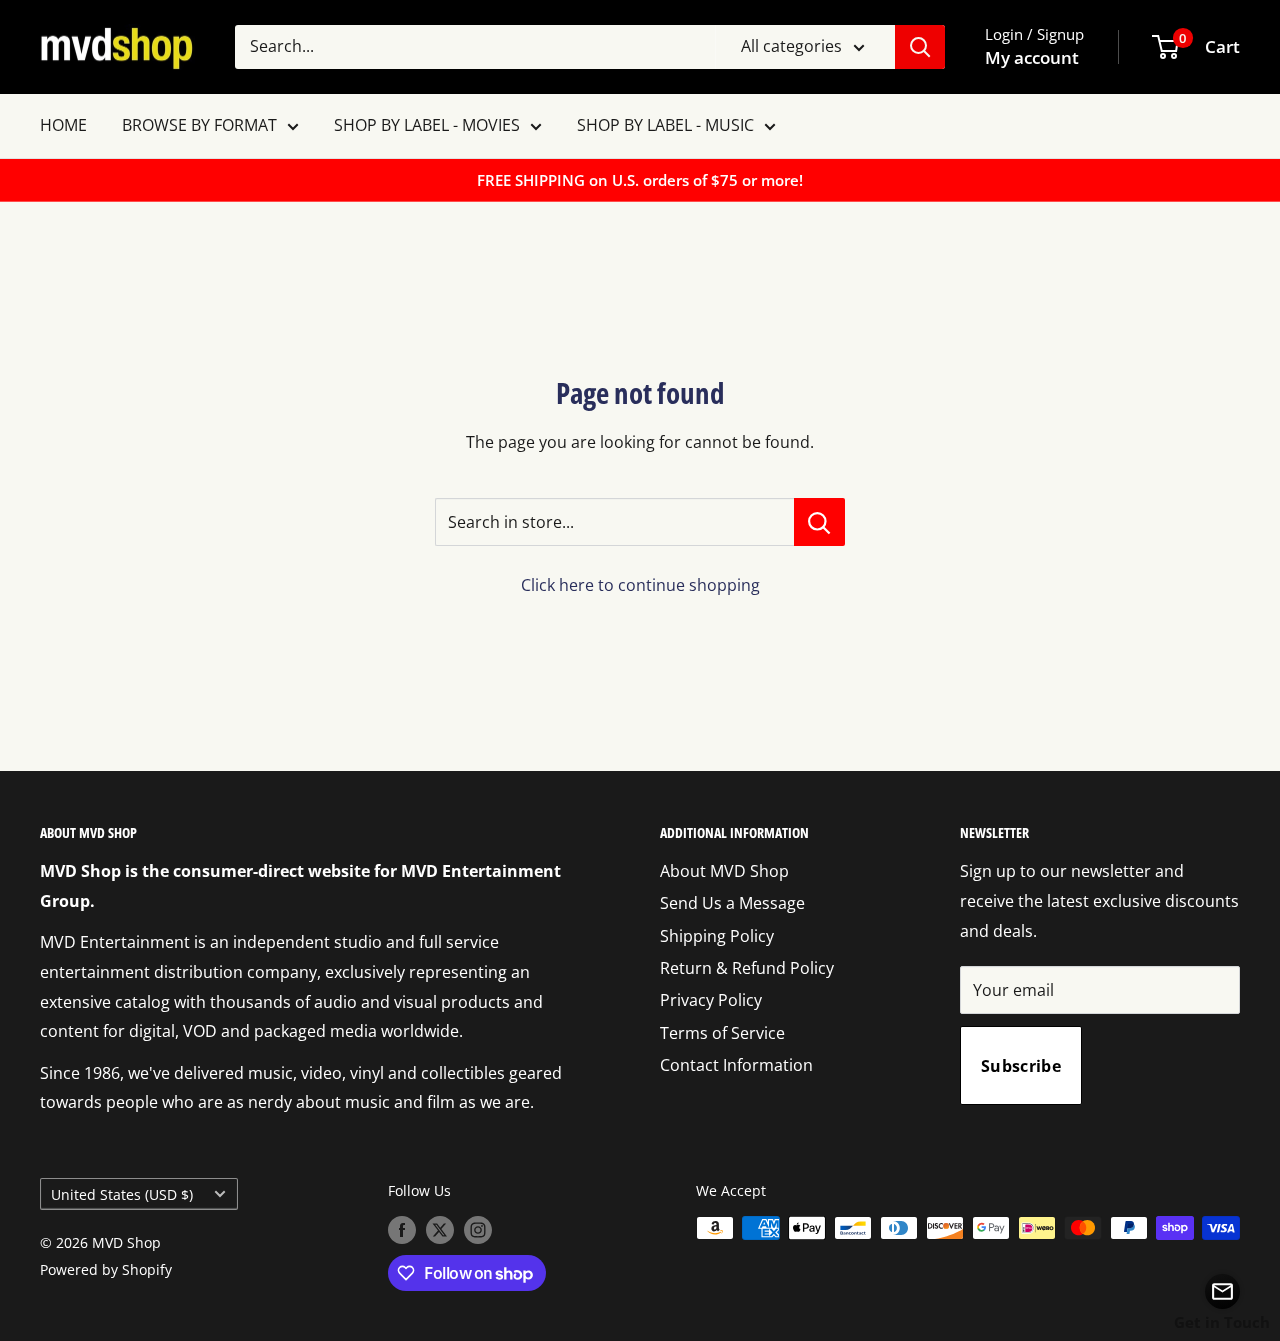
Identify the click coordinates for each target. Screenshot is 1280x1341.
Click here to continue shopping (640, 585)
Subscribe (1021, 1066)
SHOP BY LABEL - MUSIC (665, 125)
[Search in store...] (819, 522)
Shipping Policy (717, 936)
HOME (63, 125)
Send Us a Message (732, 903)
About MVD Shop (724, 871)
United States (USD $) (122, 1194)
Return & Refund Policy (747, 968)
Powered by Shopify (106, 1269)
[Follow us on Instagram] (478, 1230)
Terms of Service (722, 1033)
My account (1032, 57)
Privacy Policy (711, 1000)
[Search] (920, 47)
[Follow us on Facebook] (402, 1230)
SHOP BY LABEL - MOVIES (427, 125)
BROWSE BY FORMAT (199, 125)
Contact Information (736, 1065)
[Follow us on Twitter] (440, 1230)
